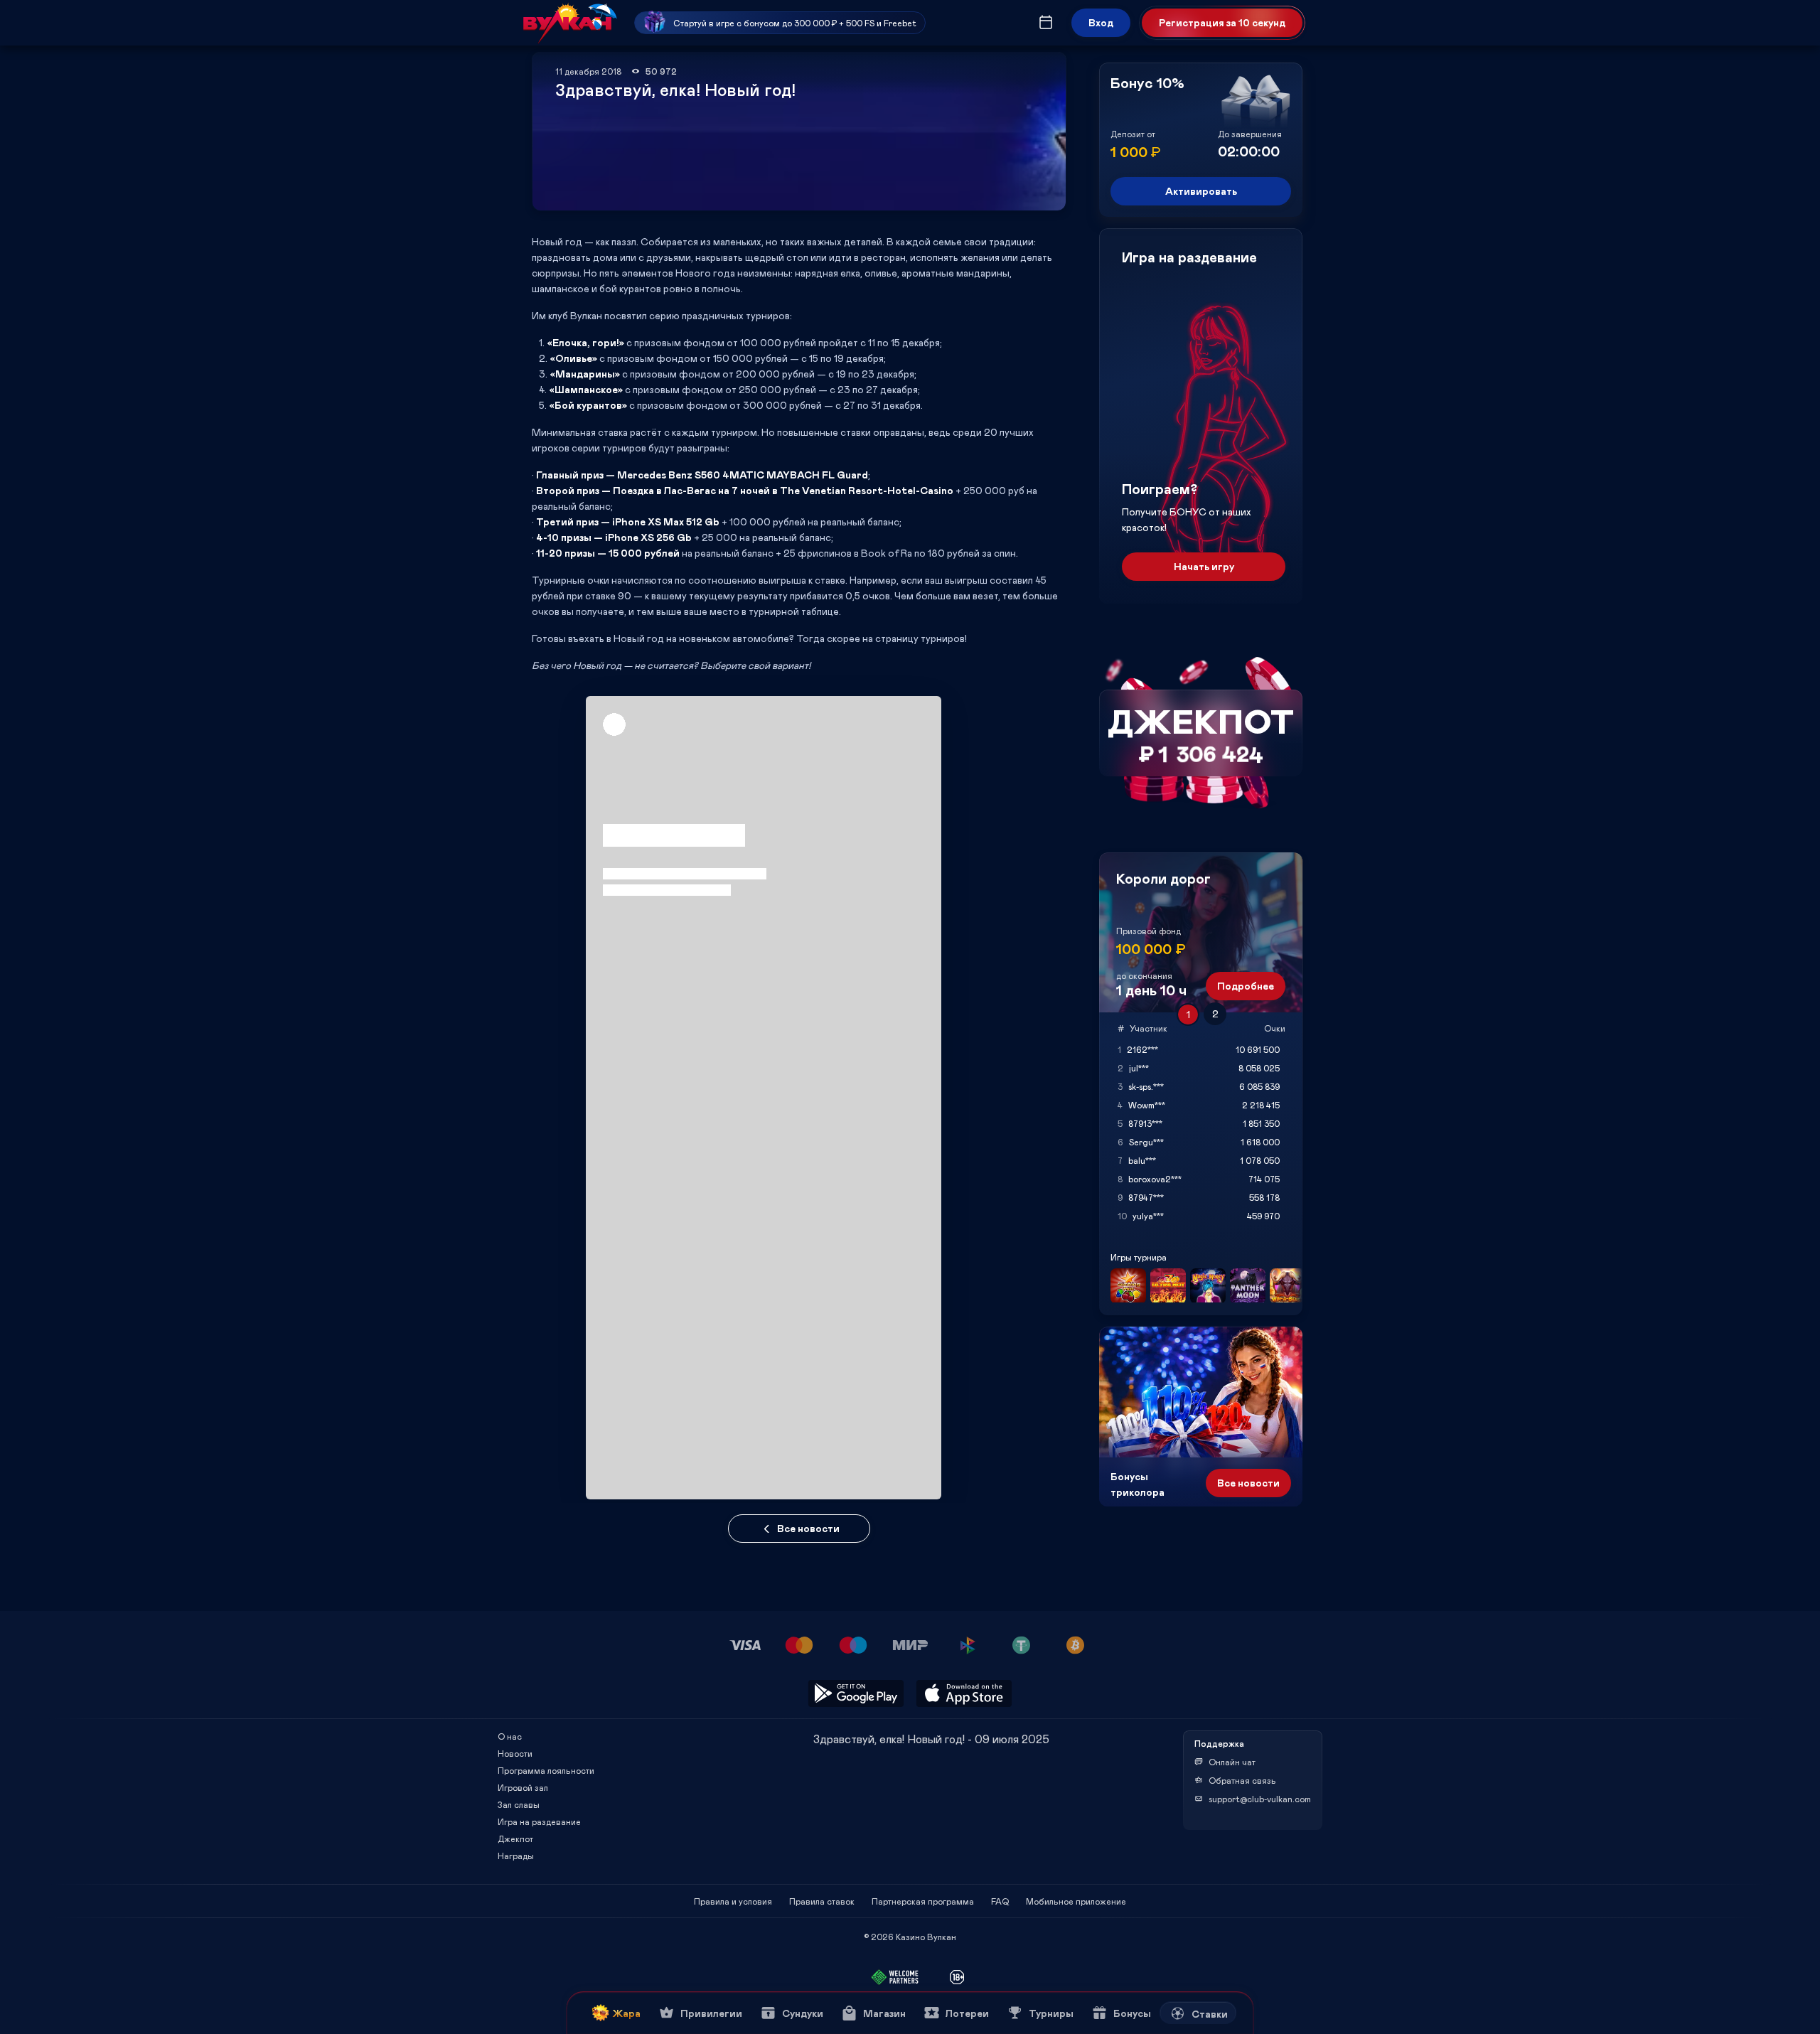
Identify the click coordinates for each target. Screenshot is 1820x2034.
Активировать (1201, 191)
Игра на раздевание (539, 1821)
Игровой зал (523, 1787)
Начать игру (1204, 566)
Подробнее (1246, 986)
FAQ (1000, 1901)
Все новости (808, 1528)
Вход (1101, 22)
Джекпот (515, 1838)
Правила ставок (822, 1901)
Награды (516, 1856)
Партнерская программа (923, 1901)
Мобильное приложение (1076, 1901)
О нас (510, 1736)
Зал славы (519, 1804)
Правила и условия (733, 1901)
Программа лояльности (546, 1770)
